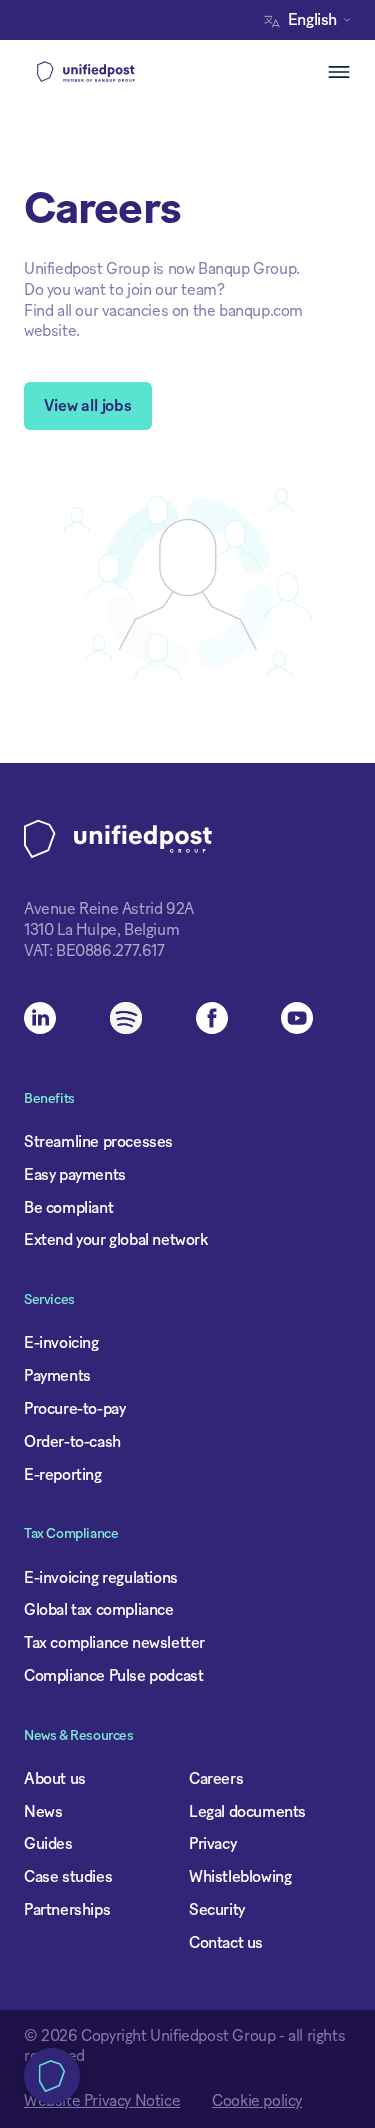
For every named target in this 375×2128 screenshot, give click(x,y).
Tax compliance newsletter (114, 1643)
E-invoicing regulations (101, 1578)
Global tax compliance (99, 1610)
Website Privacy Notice (102, 2101)
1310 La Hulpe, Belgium (101, 930)
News (43, 1812)
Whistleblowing (240, 1877)
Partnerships (67, 1910)
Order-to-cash (72, 1442)
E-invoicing (61, 1343)
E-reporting (63, 1475)
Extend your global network (116, 1240)
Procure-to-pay (74, 1409)
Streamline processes (98, 1142)
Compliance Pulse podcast (113, 1676)
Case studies (68, 1877)
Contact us (226, 1943)
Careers (216, 1779)
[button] (312, 20)
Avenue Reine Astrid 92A (109, 909)
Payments (57, 1376)
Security (217, 1910)
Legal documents (247, 1812)
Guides (48, 1844)
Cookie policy (257, 2101)
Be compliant (68, 1208)
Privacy (212, 1844)
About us (55, 1779)
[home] (118, 72)
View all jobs (88, 406)
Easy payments (75, 1175)
